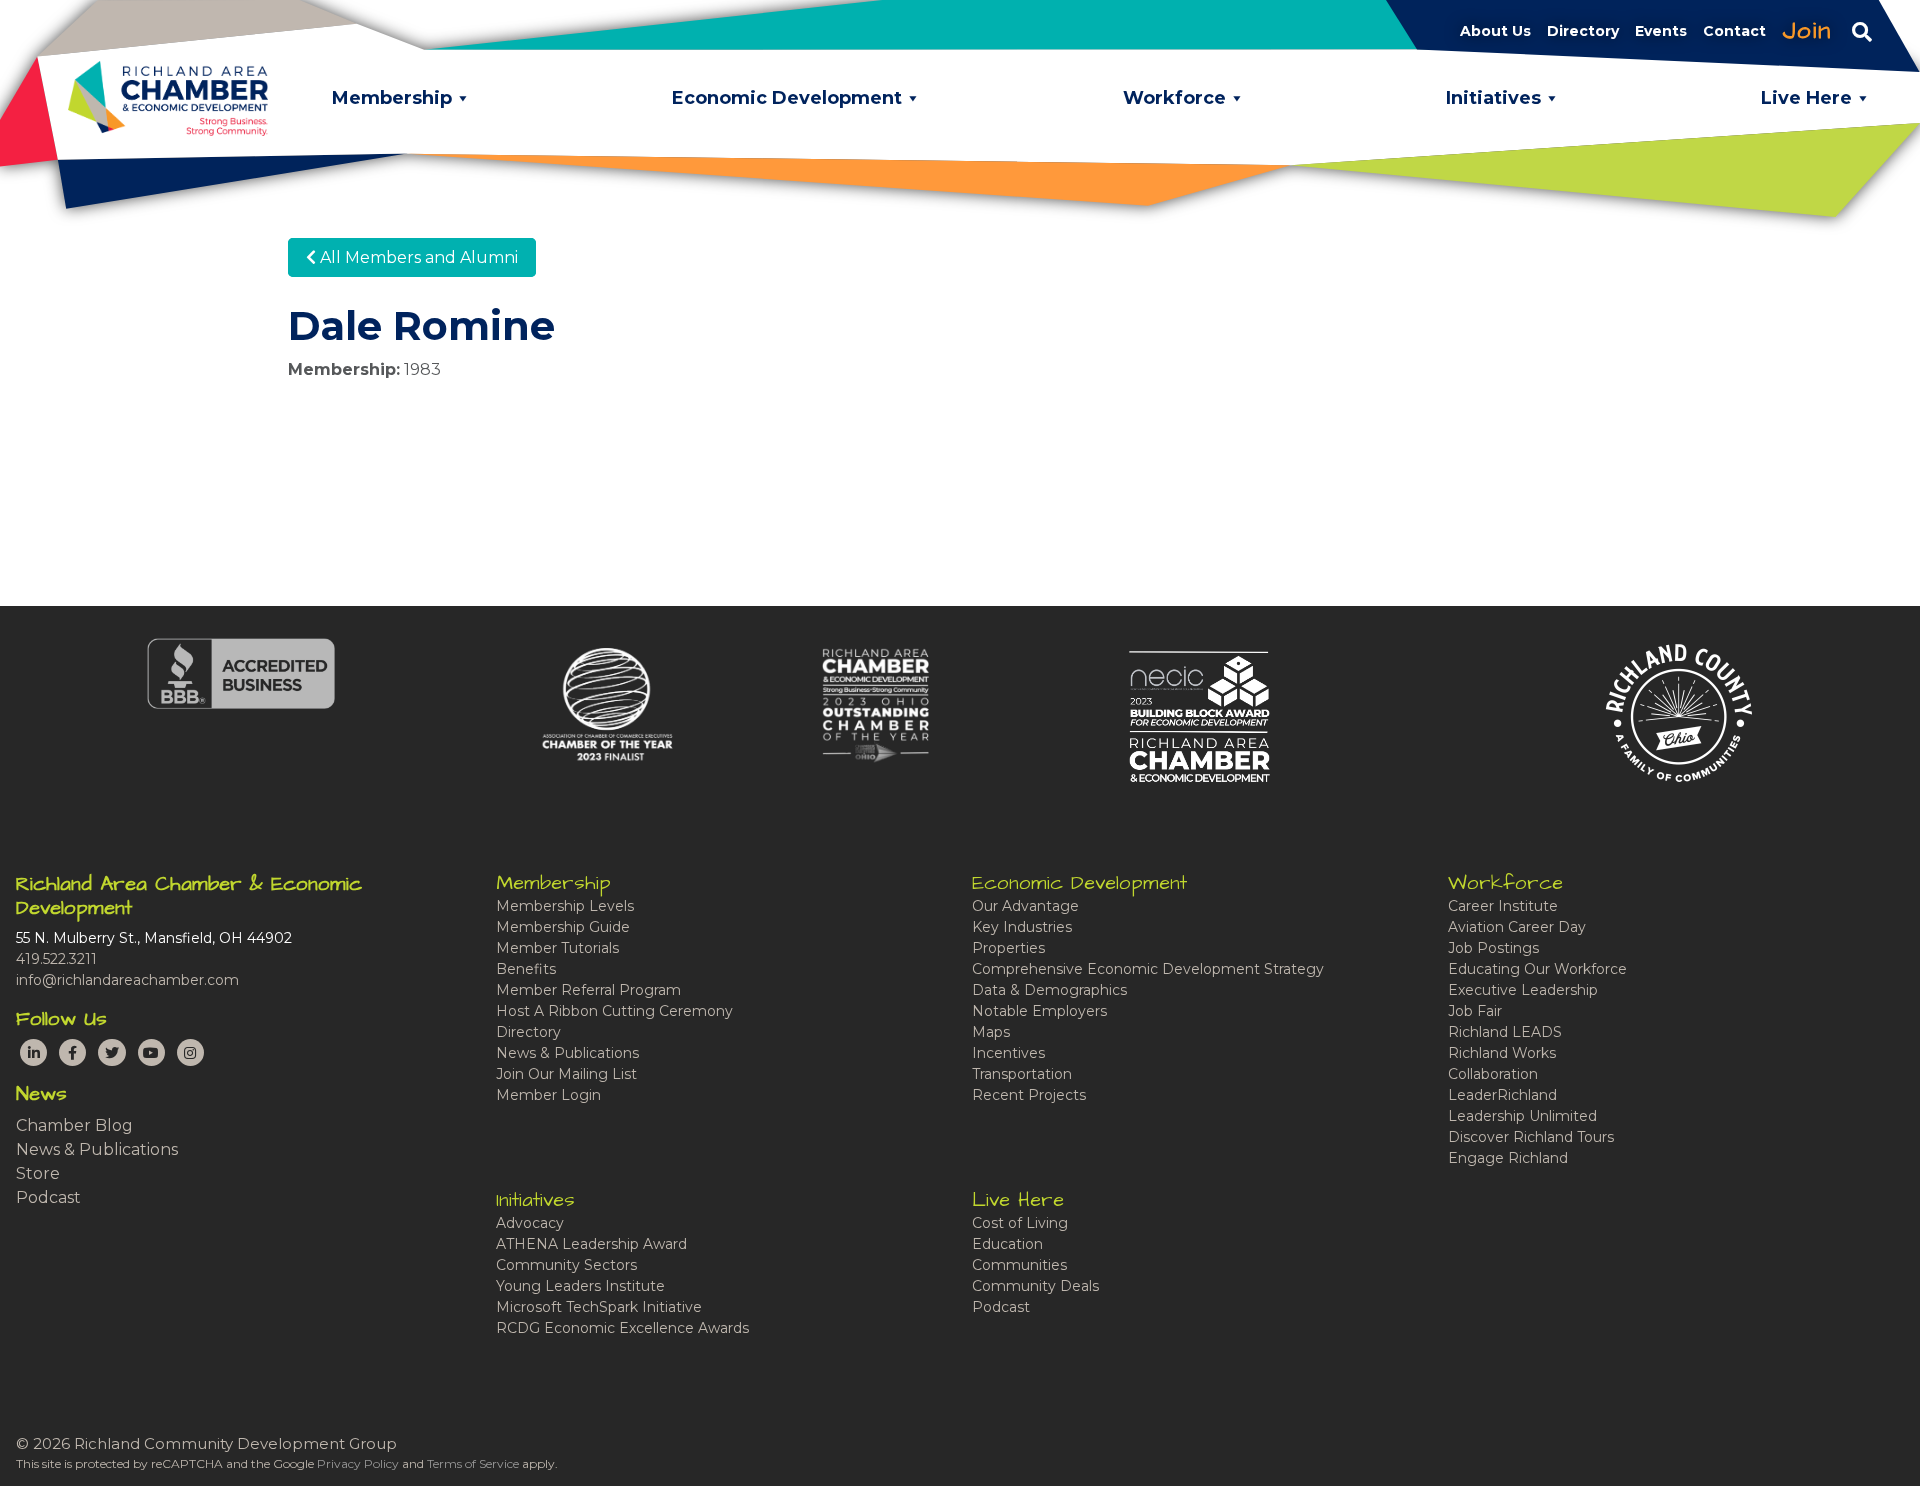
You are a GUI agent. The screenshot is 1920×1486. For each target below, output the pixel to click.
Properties (1008, 948)
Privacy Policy (358, 1463)
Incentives (1008, 1053)
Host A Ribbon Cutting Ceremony (614, 1011)
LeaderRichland (1502, 1095)
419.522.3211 (56, 959)
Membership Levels (565, 906)
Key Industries (1022, 927)
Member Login (548, 1095)
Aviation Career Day (1517, 927)
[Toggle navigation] (1862, 31)
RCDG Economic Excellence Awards (622, 1328)
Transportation (1022, 1074)
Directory (528, 1032)
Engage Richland (1508, 1158)
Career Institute (1503, 906)
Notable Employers (1039, 1011)
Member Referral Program (588, 990)
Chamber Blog (74, 1125)
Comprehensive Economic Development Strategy (1148, 969)
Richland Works (1502, 1053)
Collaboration (1493, 1074)
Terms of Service (473, 1463)
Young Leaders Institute (580, 1286)
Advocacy (530, 1223)
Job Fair (1475, 1011)
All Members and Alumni (417, 257)
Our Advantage (1025, 906)
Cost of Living (1020, 1223)
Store (38, 1173)
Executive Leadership (1523, 990)
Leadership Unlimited (1522, 1116)
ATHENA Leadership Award (591, 1244)
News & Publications (97, 1149)
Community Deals (1035, 1286)
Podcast (48, 1197)
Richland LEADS (1505, 1032)
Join (1807, 31)
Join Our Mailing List (566, 1074)
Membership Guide (563, 927)
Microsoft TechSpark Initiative (599, 1307)
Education (1007, 1244)
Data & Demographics (1049, 990)
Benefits (526, 969)
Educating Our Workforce (1537, 969)
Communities (1019, 1265)
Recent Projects (1029, 1095)
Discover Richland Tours (1531, 1137)
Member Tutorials (557, 948)
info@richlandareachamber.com (127, 980)
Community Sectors (566, 1265)
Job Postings (1493, 948)
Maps (991, 1032)
